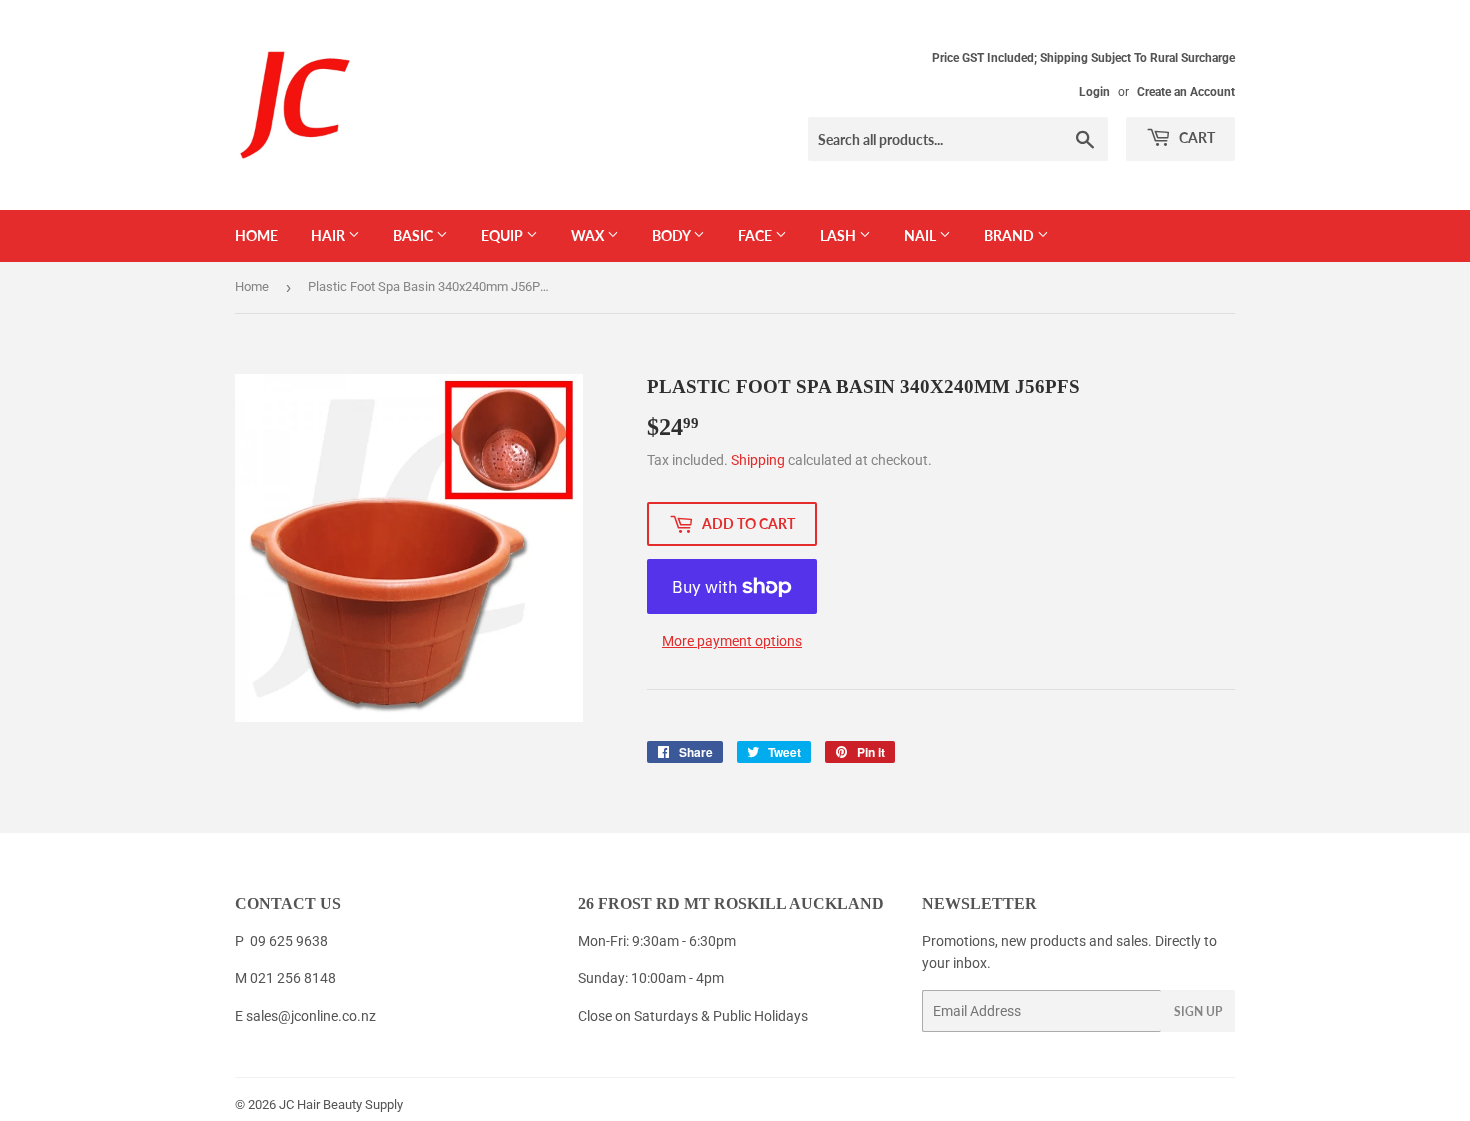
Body (672, 235)
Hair (329, 235)
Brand (1010, 235)
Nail (921, 235)
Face (756, 235)
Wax (589, 235)
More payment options (732, 641)
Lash (839, 235)
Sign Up (1198, 1011)
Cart (1195, 137)
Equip (503, 235)
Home (256, 235)
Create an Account (1186, 92)
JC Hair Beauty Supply (341, 1104)
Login (1094, 92)
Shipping (758, 460)
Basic (414, 235)
